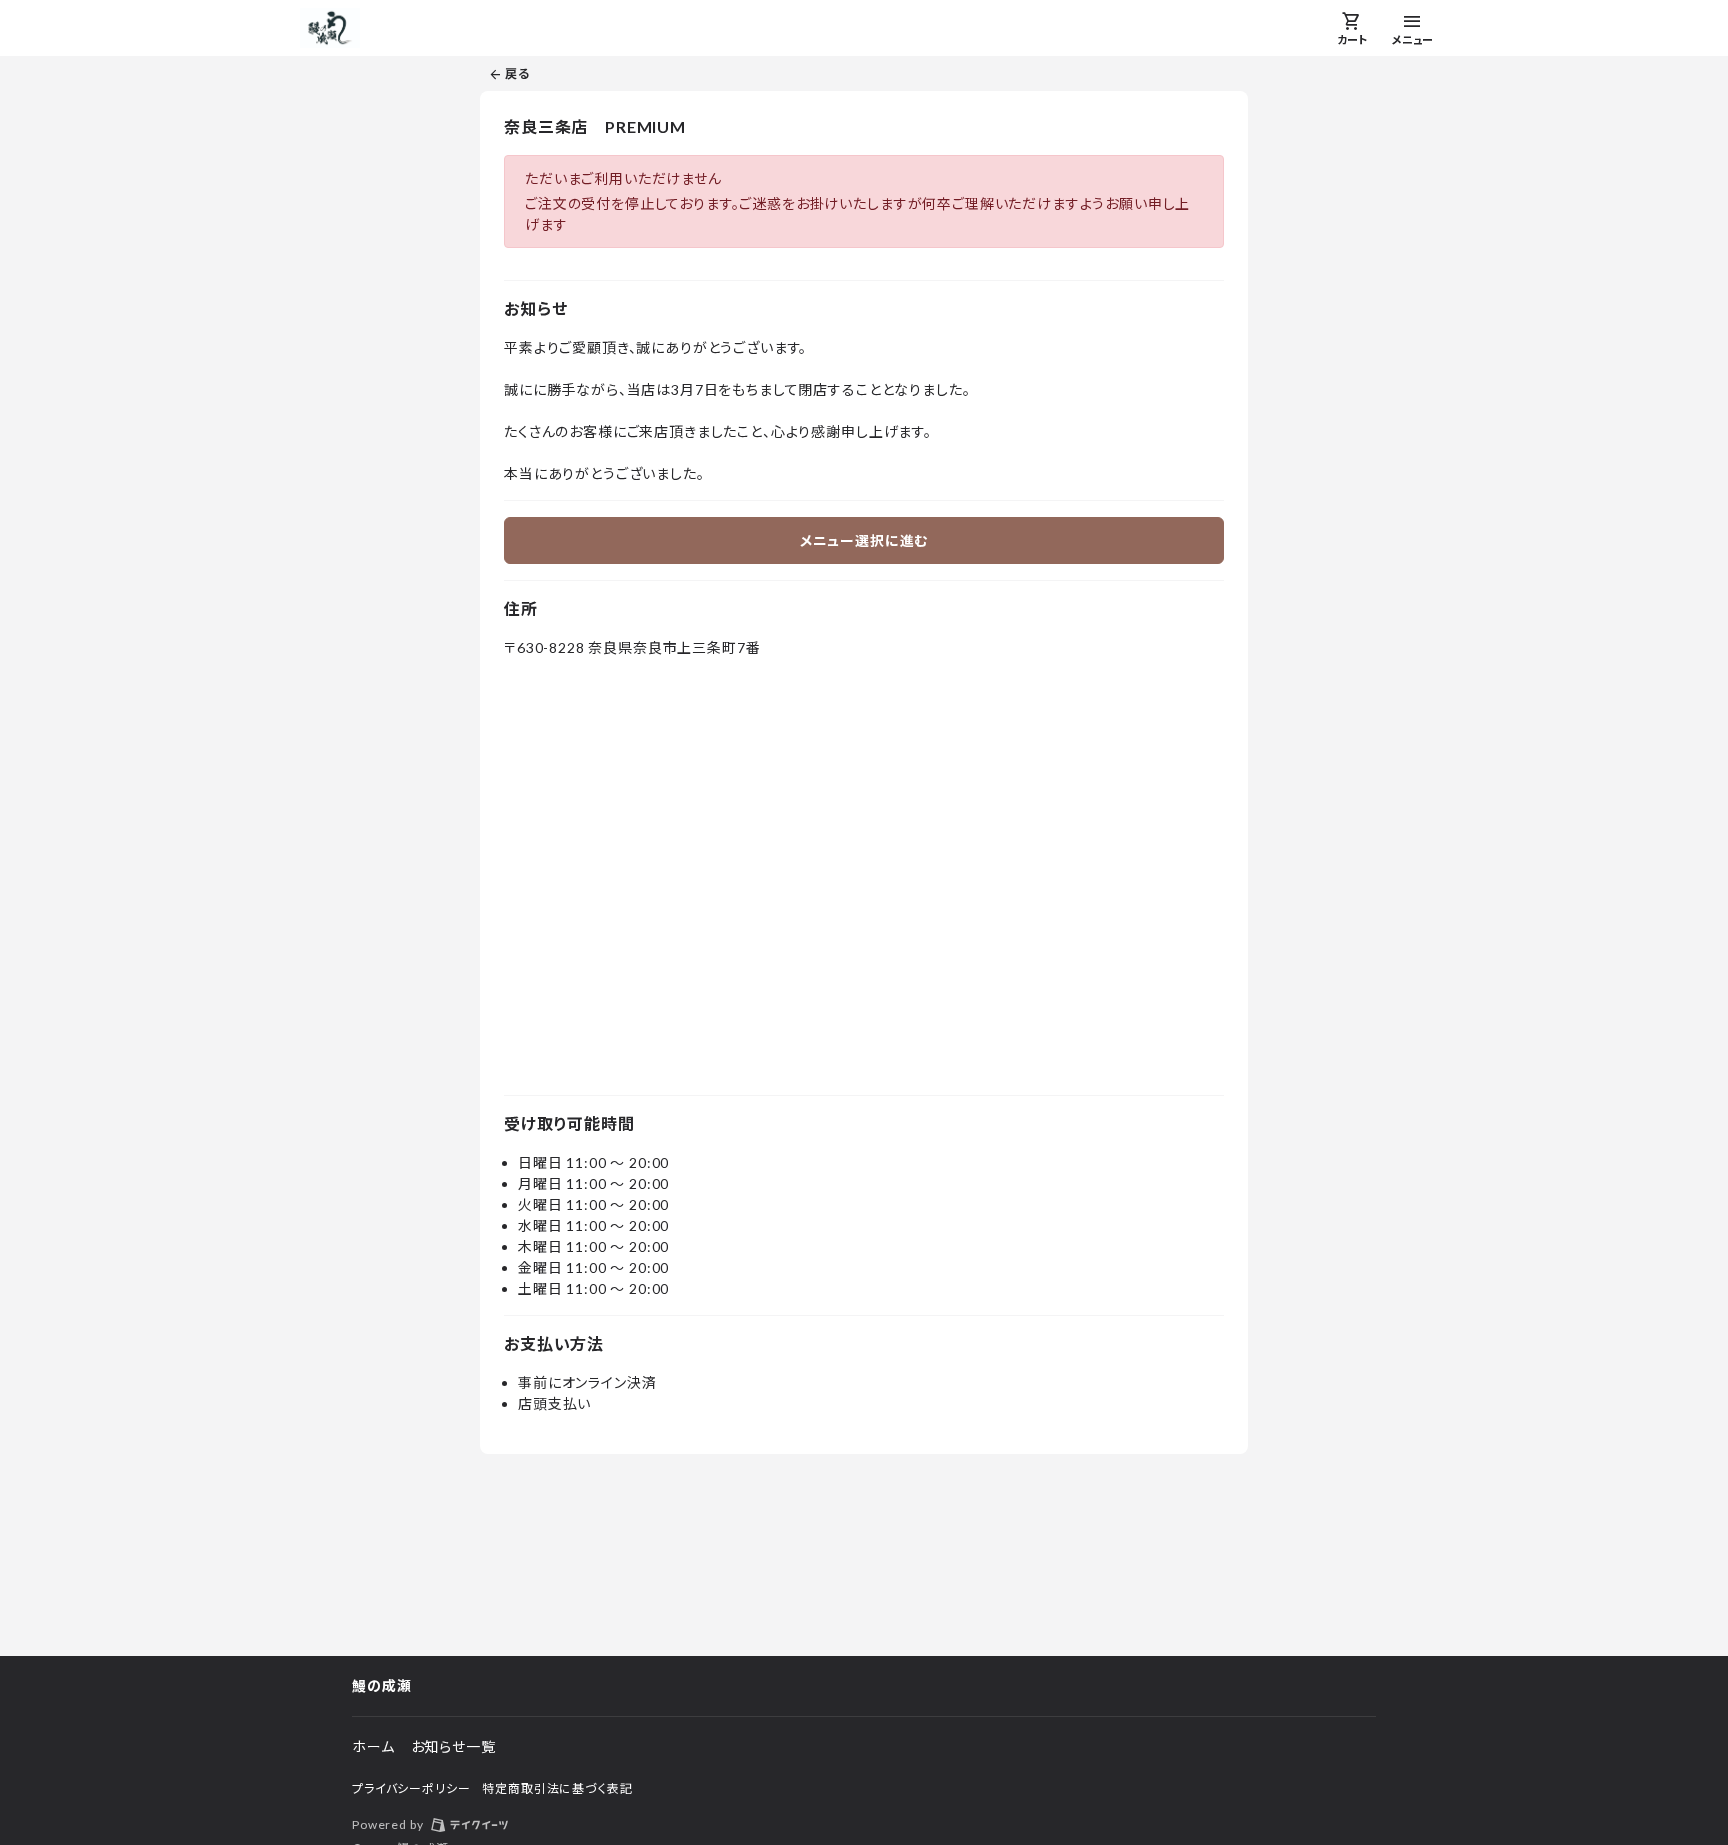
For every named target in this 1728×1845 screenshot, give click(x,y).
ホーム (373, 1746)
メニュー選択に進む (864, 540)
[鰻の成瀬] (330, 28)
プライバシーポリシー (411, 1788)
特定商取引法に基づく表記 (557, 1788)
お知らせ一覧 (453, 1746)
